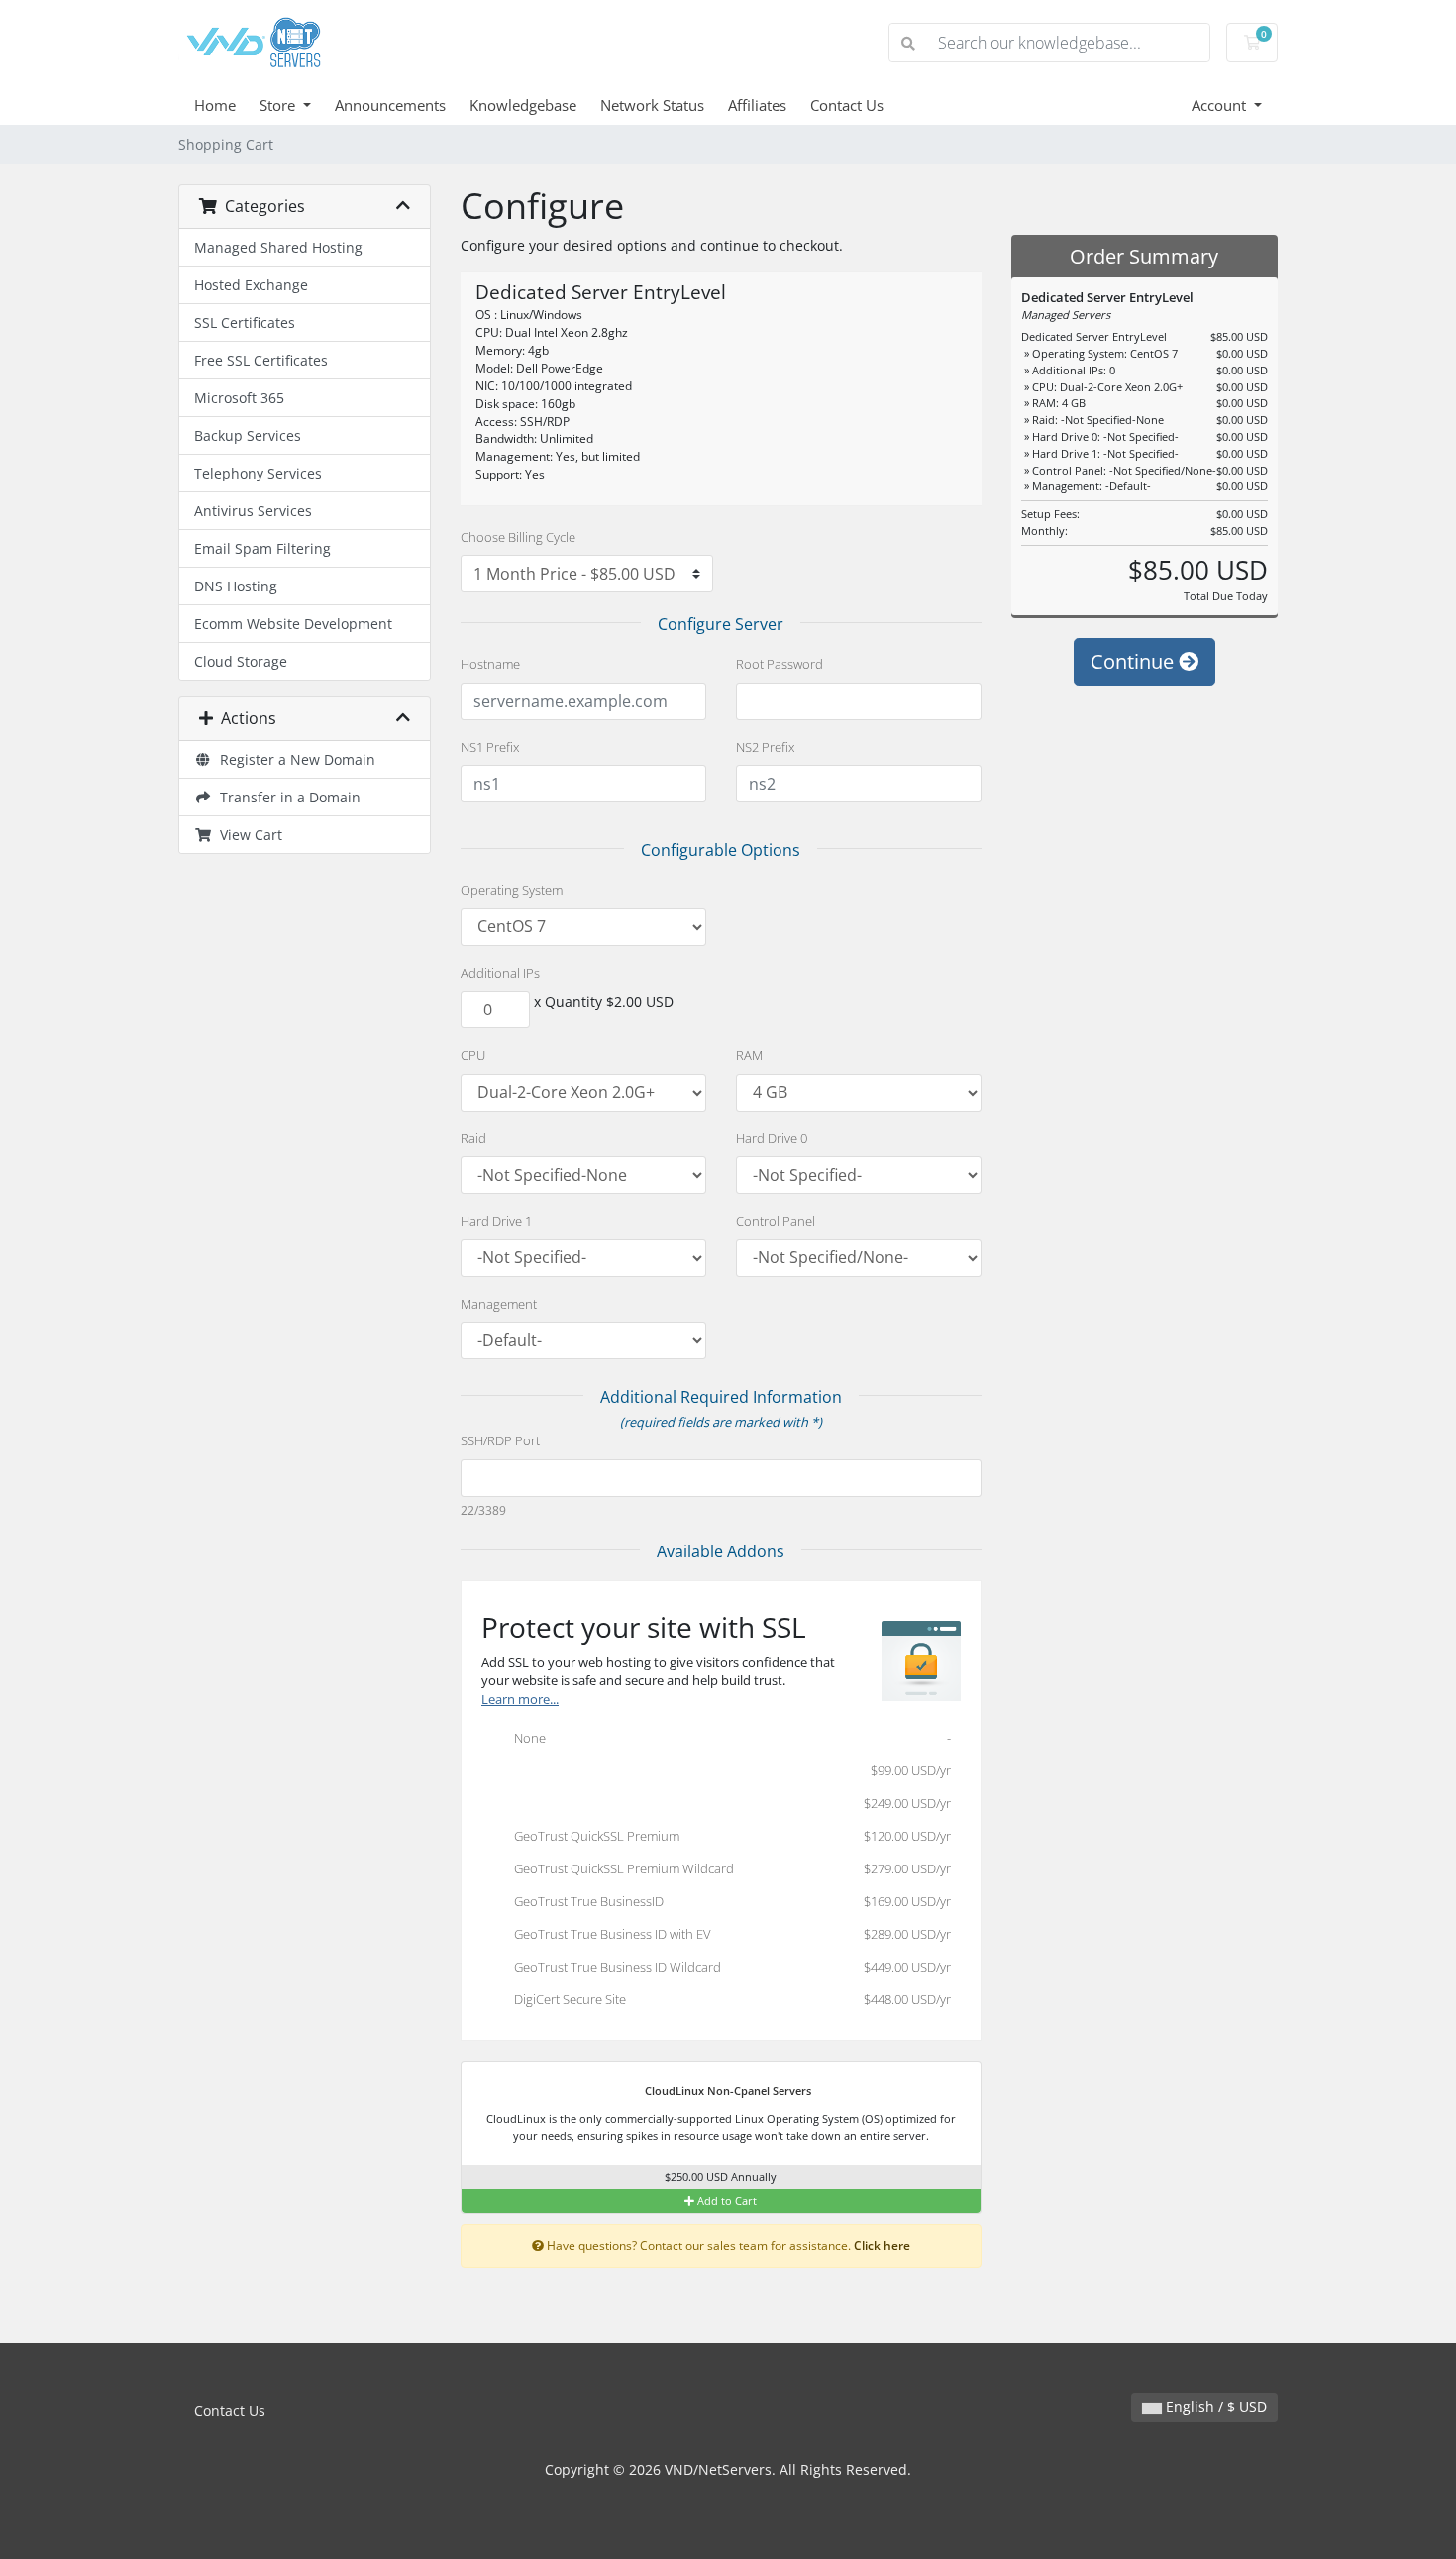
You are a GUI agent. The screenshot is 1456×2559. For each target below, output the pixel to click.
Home (215, 105)
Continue (1135, 661)
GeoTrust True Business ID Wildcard (728, 1967)
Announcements (390, 105)
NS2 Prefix (765, 747)
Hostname (490, 664)
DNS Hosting (236, 586)
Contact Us (847, 105)
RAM (749, 1055)
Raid (473, 1138)
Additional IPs (500, 973)
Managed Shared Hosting (278, 247)
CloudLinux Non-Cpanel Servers (727, 2091)
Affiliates (757, 105)
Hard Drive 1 (496, 1221)
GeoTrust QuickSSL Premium (728, 1836)
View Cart (247, 835)
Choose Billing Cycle (518, 537)
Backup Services (248, 435)
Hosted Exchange (251, 285)
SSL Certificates (245, 322)
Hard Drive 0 (772, 1138)
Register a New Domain (294, 759)
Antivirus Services (253, 511)
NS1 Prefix (490, 747)
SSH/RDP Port (500, 1440)
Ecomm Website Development (293, 624)
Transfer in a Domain (286, 797)
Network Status (652, 105)
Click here (882, 2245)
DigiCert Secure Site (728, 1999)
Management (499, 1304)
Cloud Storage (241, 661)
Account (1221, 105)
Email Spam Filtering (262, 548)
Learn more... (520, 1700)
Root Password (780, 664)
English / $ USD (1214, 2407)
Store (279, 105)
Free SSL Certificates (261, 360)
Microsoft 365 (239, 398)
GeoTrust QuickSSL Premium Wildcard (728, 1868)
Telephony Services (258, 473)
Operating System (512, 890)
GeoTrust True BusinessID (728, 1901)
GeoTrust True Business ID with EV (728, 1934)
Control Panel (776, 1221)
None (728, 1738)
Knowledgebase (523, 105)
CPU (473, 1055)
